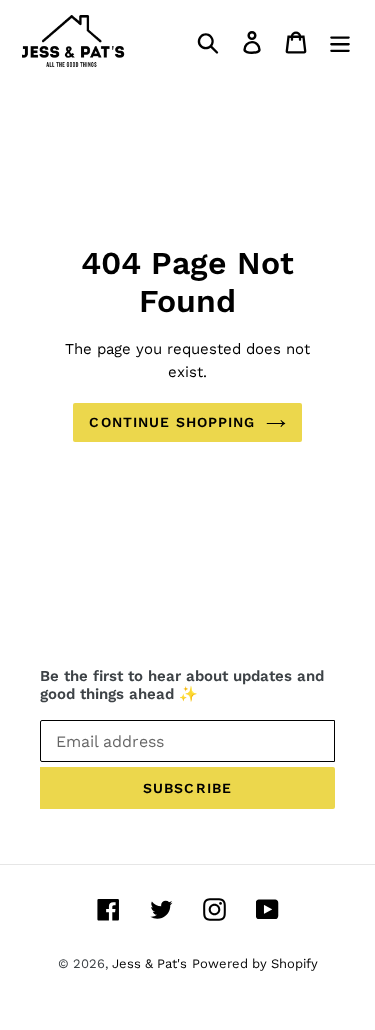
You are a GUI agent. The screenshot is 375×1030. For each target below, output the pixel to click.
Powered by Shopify (255, 963)
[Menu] (340, 41)
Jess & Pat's (149, 963)
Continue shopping (172, 422)
